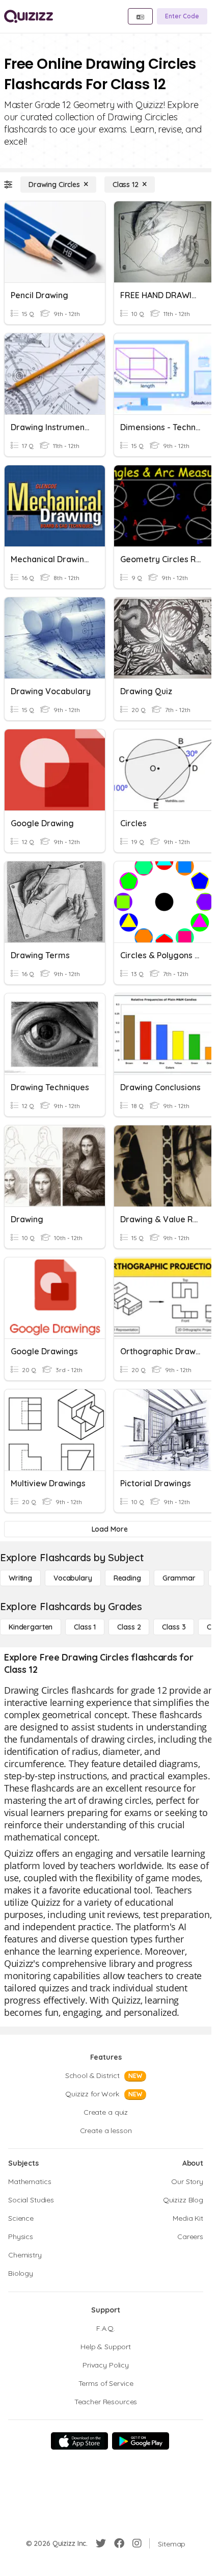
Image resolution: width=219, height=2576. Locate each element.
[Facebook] (119, 2543)
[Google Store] (141, 2441)
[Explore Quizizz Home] (29, 16)
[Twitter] (101, 2543)
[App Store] (79, 2441)
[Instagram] (137, 2543)
